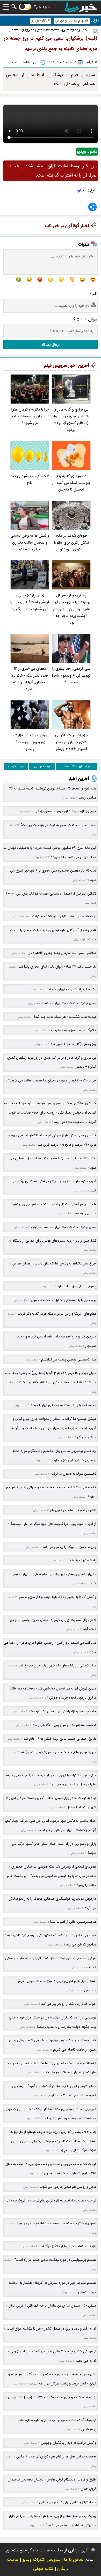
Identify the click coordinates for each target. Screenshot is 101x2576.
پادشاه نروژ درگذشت (82, 1560)
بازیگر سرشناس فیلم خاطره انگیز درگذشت (67, 2246)
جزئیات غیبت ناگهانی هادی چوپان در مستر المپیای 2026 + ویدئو (71, 742)
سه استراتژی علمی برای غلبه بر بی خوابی (68, 2502)
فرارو (80, 190)
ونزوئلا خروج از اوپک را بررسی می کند (70, 1547)
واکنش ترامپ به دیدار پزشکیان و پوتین (68, 2443)
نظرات (84, 244)
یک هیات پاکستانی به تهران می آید (71, 989)
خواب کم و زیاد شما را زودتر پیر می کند (69, 2004)
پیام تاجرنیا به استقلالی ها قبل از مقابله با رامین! (63, 1300)
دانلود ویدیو (87, 152)
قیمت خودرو (16, 766)
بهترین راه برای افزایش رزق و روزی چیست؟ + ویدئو (30, 742)
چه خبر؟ (40, 7)
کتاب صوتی (43, 2569)
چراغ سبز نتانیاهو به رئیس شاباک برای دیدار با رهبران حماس (54, 1264)
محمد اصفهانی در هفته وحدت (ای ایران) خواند (63, 1405)
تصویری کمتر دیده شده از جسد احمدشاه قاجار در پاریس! (56, 2223)
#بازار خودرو (41, 21)
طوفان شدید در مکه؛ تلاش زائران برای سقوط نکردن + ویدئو (71, 543)
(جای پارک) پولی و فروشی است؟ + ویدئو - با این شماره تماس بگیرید (30, 602)
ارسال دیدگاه (51, 345)
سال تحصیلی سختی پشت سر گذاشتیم (69, 1360)
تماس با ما (74, 2560)
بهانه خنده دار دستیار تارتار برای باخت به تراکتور (63, 916)
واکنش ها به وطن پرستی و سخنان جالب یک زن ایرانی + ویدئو (30, 543)
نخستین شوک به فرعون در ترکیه (74, 1474)
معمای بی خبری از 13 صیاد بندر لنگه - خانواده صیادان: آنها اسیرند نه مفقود (30, 679)
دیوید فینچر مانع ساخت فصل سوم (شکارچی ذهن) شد (58, 1752)
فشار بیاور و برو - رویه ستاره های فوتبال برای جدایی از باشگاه (54, 1241)
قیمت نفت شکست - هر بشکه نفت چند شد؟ (65, 1017)
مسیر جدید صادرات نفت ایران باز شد (70, 1003)
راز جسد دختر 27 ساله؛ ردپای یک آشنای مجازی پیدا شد (57, 967)
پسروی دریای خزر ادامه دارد (77, 1286)
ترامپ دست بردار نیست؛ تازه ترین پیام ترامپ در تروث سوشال (52, 2201)
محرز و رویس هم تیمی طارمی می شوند (68, 2187)
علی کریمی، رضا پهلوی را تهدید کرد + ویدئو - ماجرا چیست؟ (71, 676)
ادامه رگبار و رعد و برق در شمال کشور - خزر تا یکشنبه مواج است (51, 2329)
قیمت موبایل (42, 766)
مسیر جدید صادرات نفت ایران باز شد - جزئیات (63, 1227)
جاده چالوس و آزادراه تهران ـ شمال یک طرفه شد (62, 1711)
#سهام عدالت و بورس (72, 21)
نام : (94, 294)
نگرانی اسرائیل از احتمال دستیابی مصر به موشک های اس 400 (51, 894)
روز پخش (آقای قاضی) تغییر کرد (73, 1044)
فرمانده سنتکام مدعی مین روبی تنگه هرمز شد (64, 1725)
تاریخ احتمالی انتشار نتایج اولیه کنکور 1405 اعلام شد (60, 1739)
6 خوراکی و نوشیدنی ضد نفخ (30, 480)
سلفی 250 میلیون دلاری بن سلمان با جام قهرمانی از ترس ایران (52, 2306)
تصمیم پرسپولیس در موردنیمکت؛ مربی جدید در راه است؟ (55, 2260)
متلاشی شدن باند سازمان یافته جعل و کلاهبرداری (62, 953)
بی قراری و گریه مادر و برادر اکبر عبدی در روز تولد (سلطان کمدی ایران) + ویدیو (71, 420)
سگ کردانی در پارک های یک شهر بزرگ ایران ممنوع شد (57, 1666)
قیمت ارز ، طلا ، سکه (77, 766)
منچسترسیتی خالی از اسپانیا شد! (73, 1922)
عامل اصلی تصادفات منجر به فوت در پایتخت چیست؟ (58, 825)
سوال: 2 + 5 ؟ (85, 319)
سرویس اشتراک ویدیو (41, 2560)
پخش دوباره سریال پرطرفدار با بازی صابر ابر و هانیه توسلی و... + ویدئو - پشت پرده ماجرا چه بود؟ (71, 609)
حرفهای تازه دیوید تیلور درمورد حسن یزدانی (65, 811)
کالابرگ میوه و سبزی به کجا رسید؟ (72, 1030)
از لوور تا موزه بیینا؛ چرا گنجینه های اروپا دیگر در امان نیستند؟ (53, 1524)
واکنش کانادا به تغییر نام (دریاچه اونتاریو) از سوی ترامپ (57, 1597)
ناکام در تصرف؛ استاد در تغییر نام (73, 1510)
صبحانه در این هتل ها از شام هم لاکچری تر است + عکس (56, 2457)
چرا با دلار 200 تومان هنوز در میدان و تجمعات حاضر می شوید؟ (30, 416)
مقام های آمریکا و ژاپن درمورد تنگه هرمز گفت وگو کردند (57, 1314)
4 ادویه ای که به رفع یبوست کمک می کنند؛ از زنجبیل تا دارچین (71, 483)
